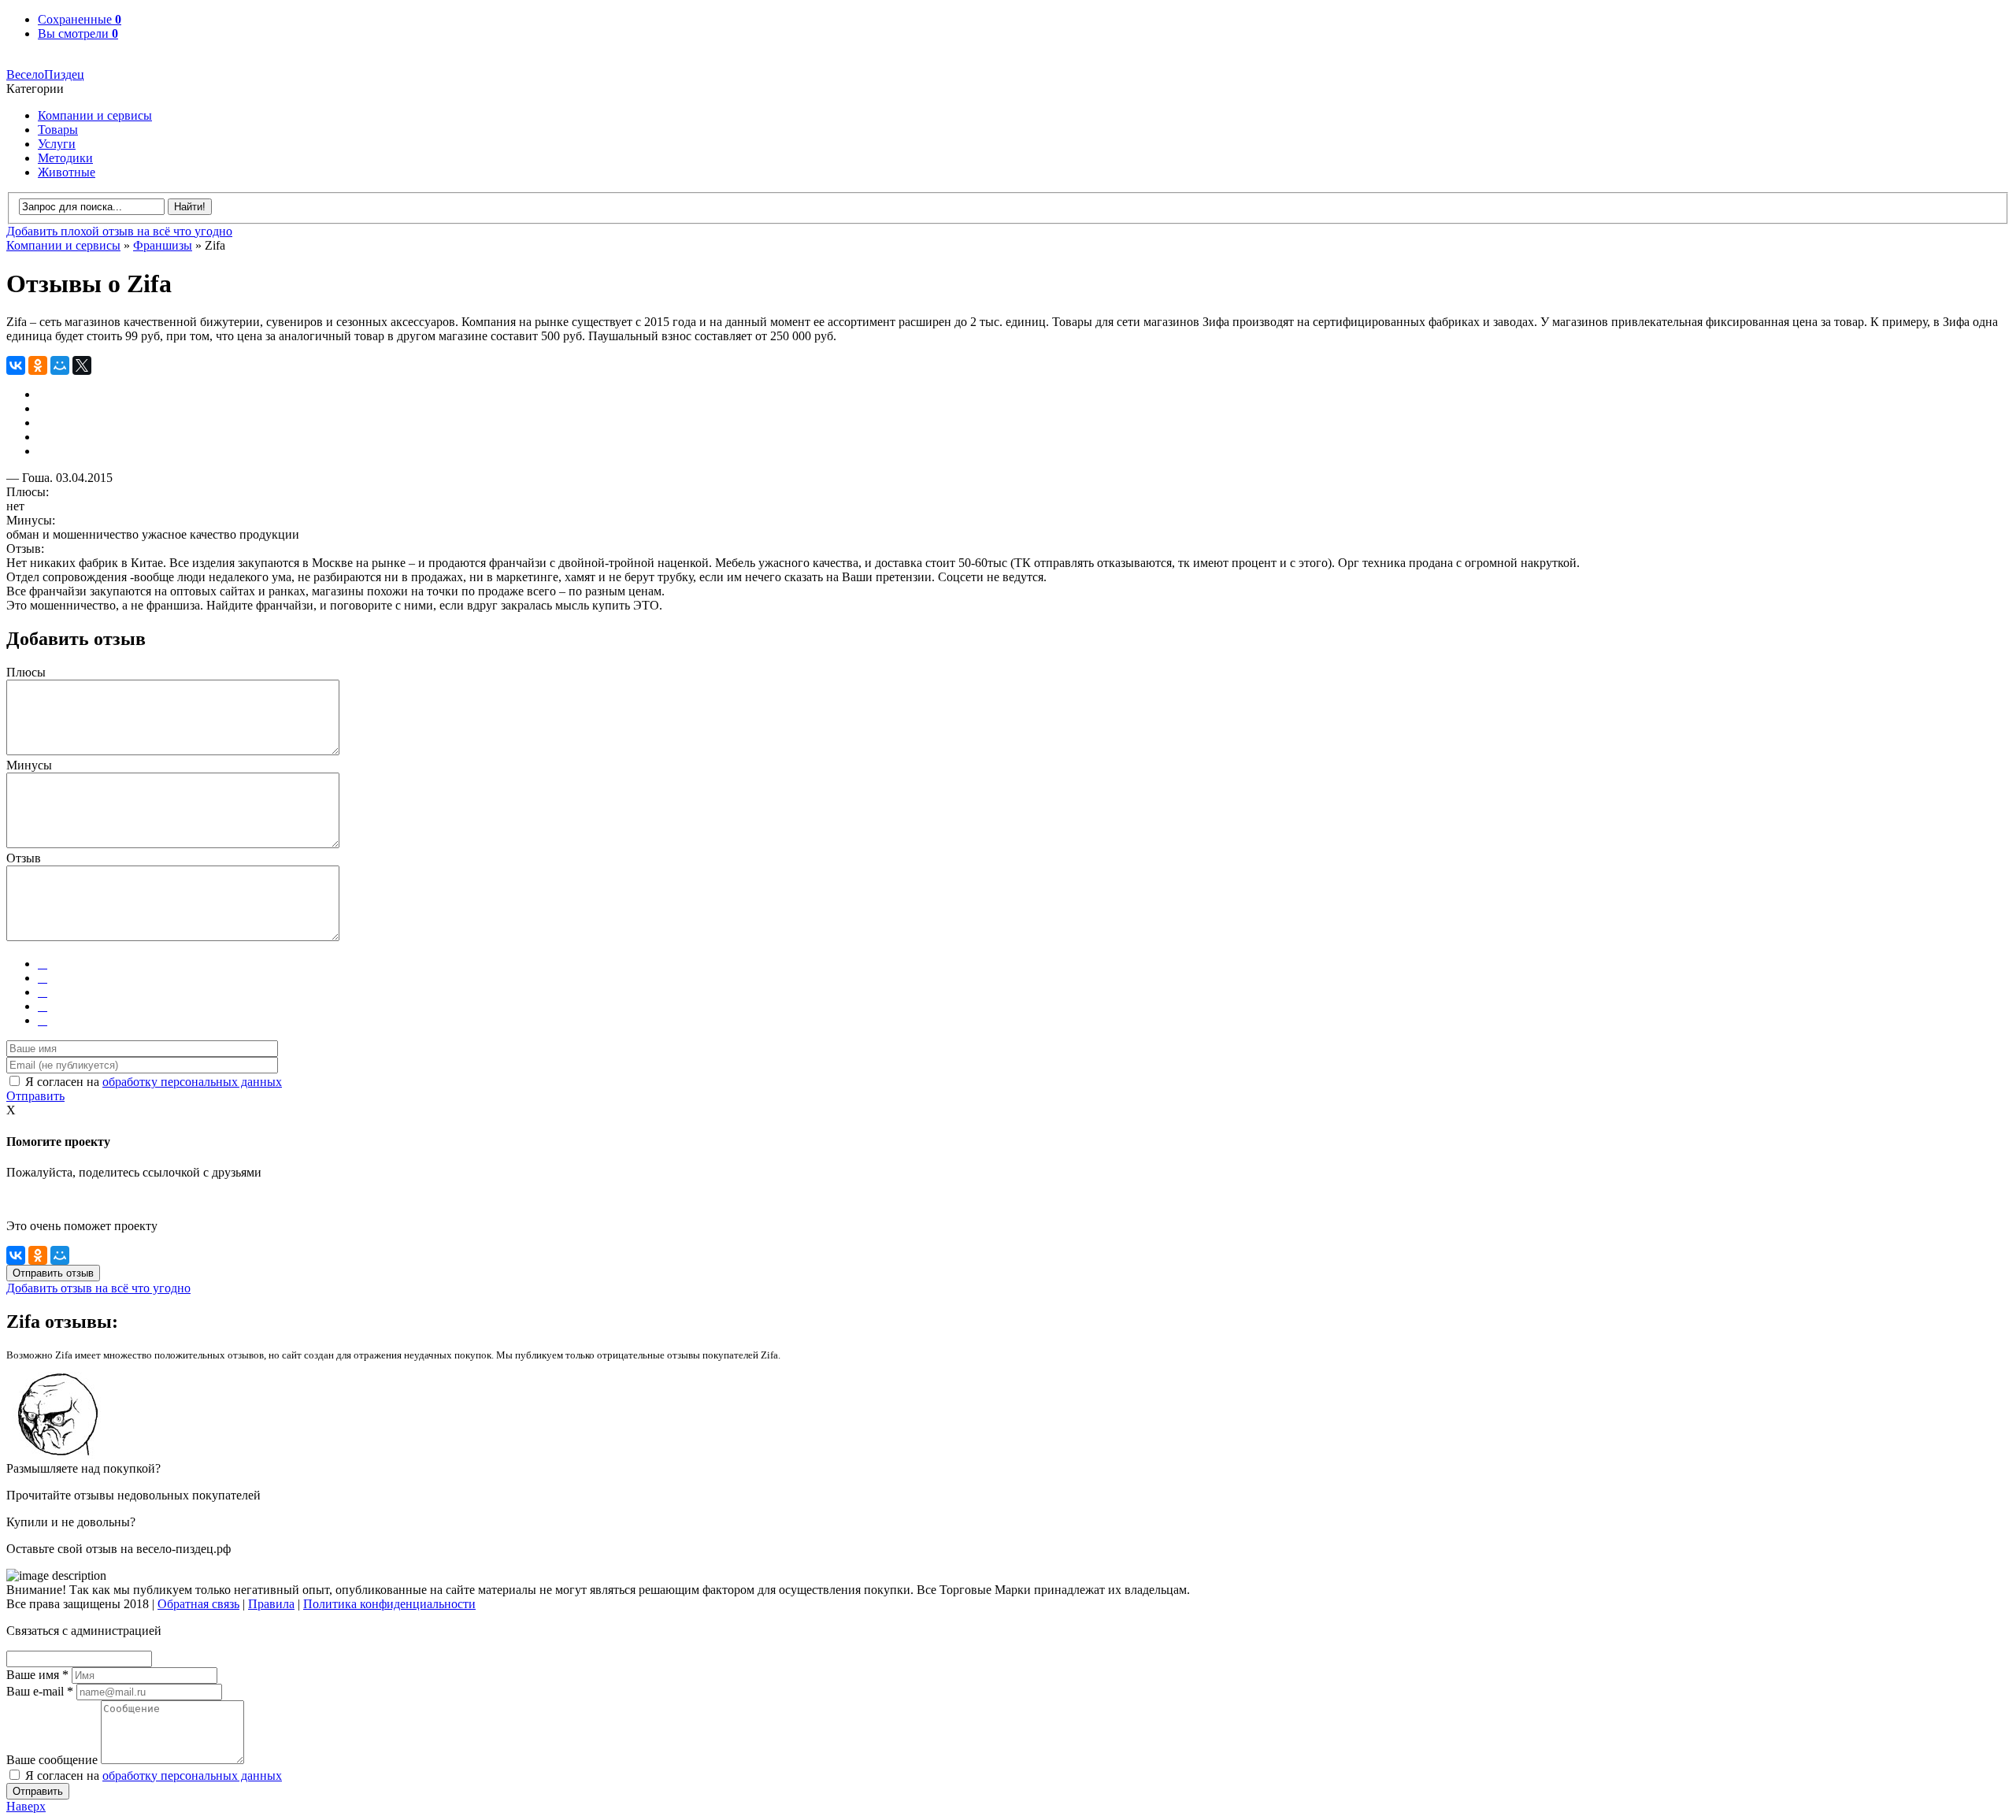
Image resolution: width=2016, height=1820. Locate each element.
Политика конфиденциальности (389, 1604)
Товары (58, 130)
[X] (82, 365)
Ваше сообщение (52, 1760)
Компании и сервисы (95, 115)
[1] (43, 964)
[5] (43, 1020)
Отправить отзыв (53, 1273)
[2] (43, 978)
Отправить (35, 1096)
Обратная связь (198, 1604)
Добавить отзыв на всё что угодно (98, 1288)
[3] (43, 992)
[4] (43, 1006)
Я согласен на (154, 1082)
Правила (271, 1604)
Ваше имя (37, 1675)
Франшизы (163, 245)
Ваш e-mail (40, 1691)
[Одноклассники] (38, 365)
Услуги (57, 144)
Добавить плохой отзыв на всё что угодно (119, 231)
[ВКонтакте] (16, 365)
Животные (67, 172)
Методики (65, 158)
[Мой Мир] (60, 365)
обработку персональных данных (192, 1082)
